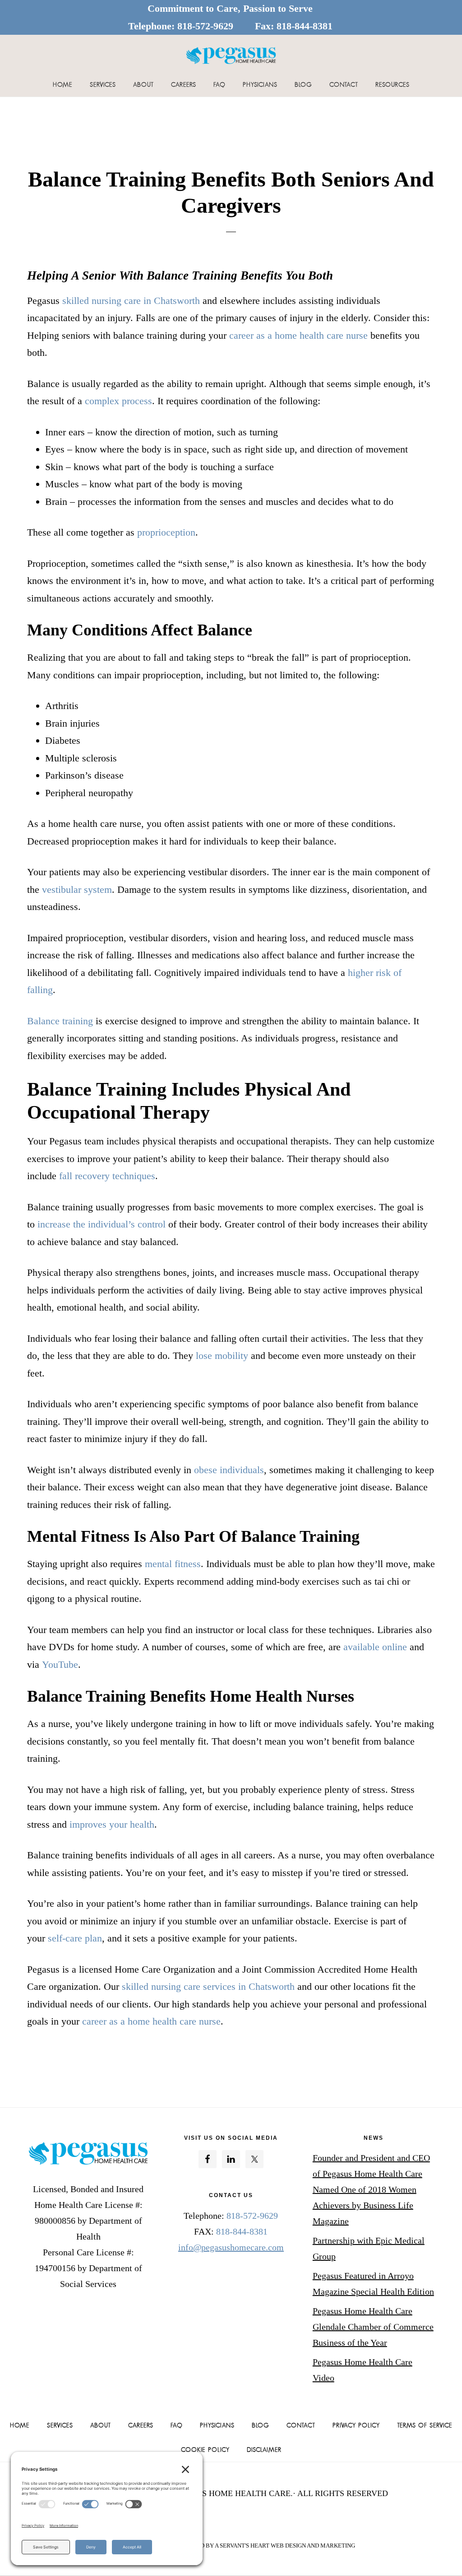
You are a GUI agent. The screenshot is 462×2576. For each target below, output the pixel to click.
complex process (118, 401)
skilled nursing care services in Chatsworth (208, 1986)
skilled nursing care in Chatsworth (131, 301)
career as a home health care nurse (298, 335)
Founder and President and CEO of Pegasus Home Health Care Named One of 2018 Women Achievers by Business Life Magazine (371, 2189)
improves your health (112, 1824)
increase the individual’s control (102, 1224)
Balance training (60, 1021)
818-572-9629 (205, 26)
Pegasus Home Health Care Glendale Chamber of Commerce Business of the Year (373, 2327)
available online (375, 1647)
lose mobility (222, 1356)
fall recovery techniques (107, 1176)
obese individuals (229, 1470)
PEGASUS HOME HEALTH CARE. (232, 2493)
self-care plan (75, 1938)
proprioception (166, 532)
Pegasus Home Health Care (231, 55)
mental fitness (173, 1564)
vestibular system (77, 889)
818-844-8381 (305, 26)
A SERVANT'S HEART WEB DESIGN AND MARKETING (285, 2546)
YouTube (60, 1664)
